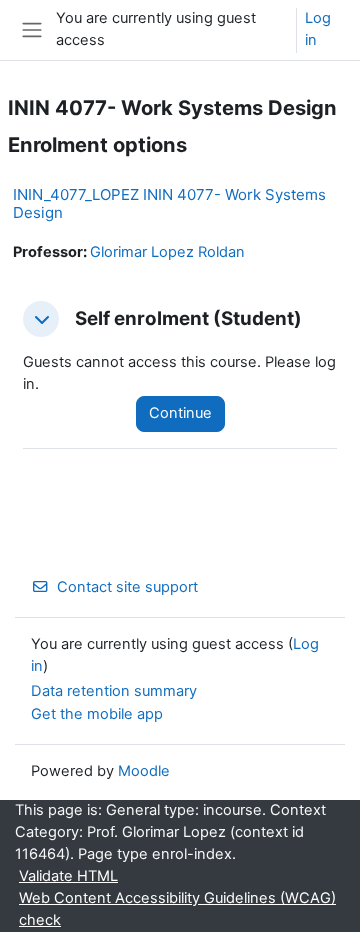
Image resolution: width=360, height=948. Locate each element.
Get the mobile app (97, 714)
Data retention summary (114, 691)
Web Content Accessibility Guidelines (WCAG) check (177, 909)
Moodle (144, 771)
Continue (180, 413)
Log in (318, 29)
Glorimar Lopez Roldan (167, 252)
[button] (41, 319)
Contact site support (127, 587)
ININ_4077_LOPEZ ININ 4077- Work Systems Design (169, 203)
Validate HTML (68, 876)
